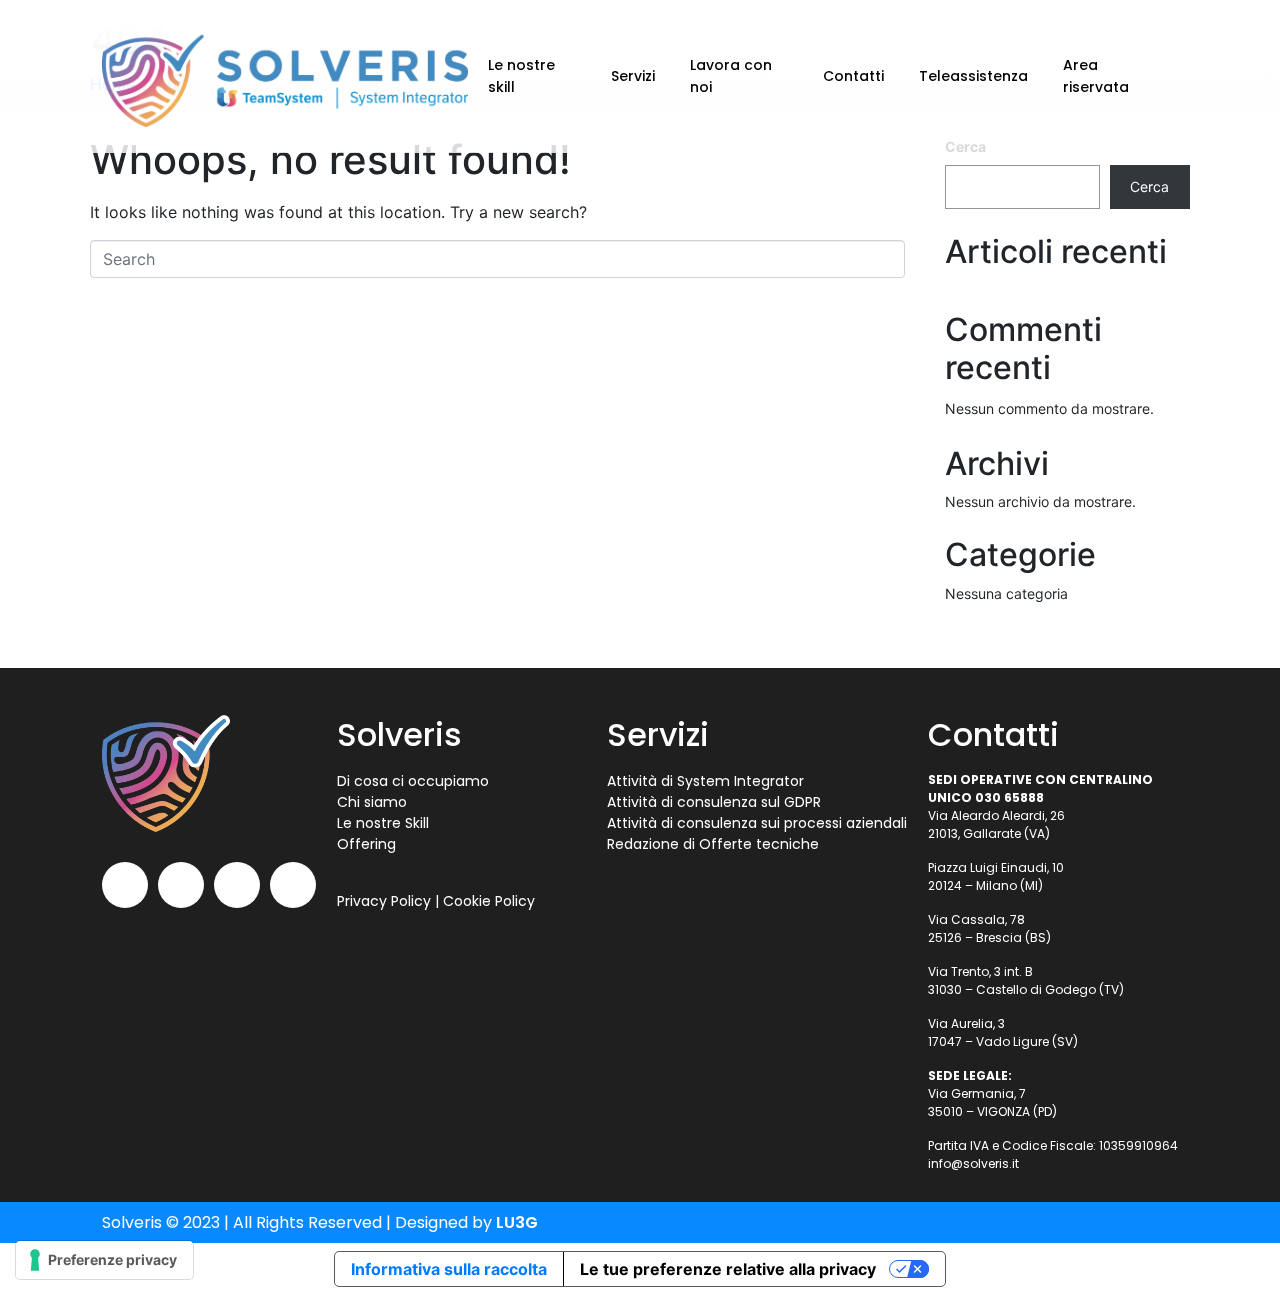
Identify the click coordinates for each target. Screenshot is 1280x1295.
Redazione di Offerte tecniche (713, 844)
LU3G (517, 1222)
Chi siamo (372, 802)
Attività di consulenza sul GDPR (714, 802)
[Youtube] (125, 885)
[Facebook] (237, 885)
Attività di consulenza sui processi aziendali (757, 823)
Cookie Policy (489, 901)
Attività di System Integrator (705, 781)
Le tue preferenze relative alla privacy (728, 1269)
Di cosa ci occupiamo (413, 781)
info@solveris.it (973, 1163)
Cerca (1149, 186)
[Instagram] (293, 885)
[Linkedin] (181, 885)
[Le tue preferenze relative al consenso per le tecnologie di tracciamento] (104, 1260)
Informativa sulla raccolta (449, 1269)
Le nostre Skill (383, 823)
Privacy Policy (384, 901)
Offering (366, 844)
